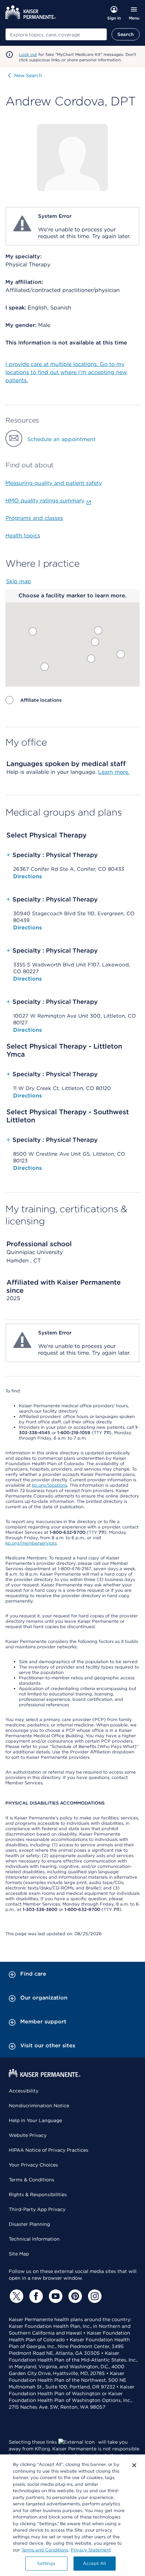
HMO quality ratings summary (45, 501)
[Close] (134, 2465)
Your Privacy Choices (33, 2165)
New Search (28, 75)
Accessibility (24, 2091)
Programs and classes (34, 518)
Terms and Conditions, (45, 2550)
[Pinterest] (74, 2296)
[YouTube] (55, 2296)
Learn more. (114, 772)
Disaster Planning (29, 2224)
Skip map (19, 581)
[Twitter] (16, 2296)
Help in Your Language (35, 2120)
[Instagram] (94, 2296)
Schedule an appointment (61, 439)
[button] (91, 659)
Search (126, 34)
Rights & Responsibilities (38, 2194)
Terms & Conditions (32, 2180)
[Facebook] (35, 2296)
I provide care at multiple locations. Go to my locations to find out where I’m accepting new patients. (66, 372)
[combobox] (56, 34)
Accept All (94, 2563)
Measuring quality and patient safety (54, 483)
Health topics (23, 536)
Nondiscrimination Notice (39, 2106)
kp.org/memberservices (31, 1543)
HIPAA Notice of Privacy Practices (49, 2150)
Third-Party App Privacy (37, 2209)
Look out (28, 54)
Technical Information (34, 2239)
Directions (27, 876)
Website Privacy (28, 2135)
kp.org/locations (50, 1485)
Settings (46, 2563)
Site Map (19, 2254)
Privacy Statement (91, 2550)
